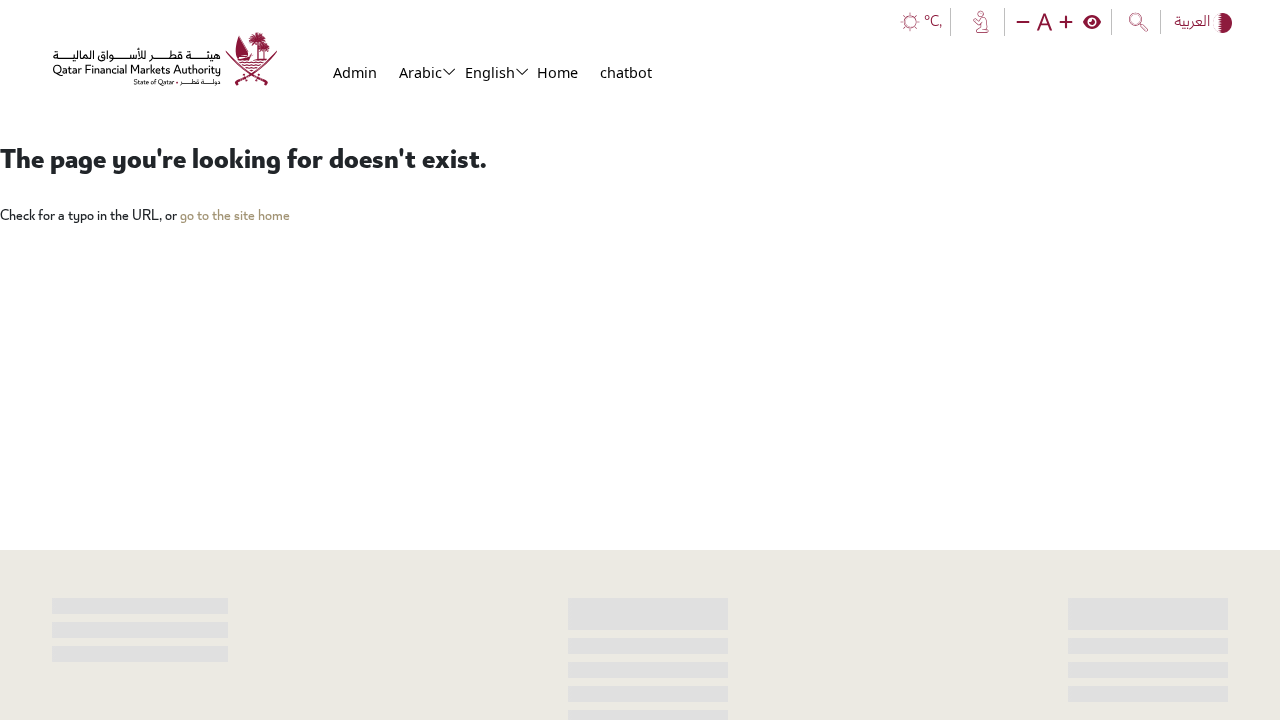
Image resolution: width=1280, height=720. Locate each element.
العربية (1193, 22)
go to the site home (235, 215)
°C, (933, 21)
